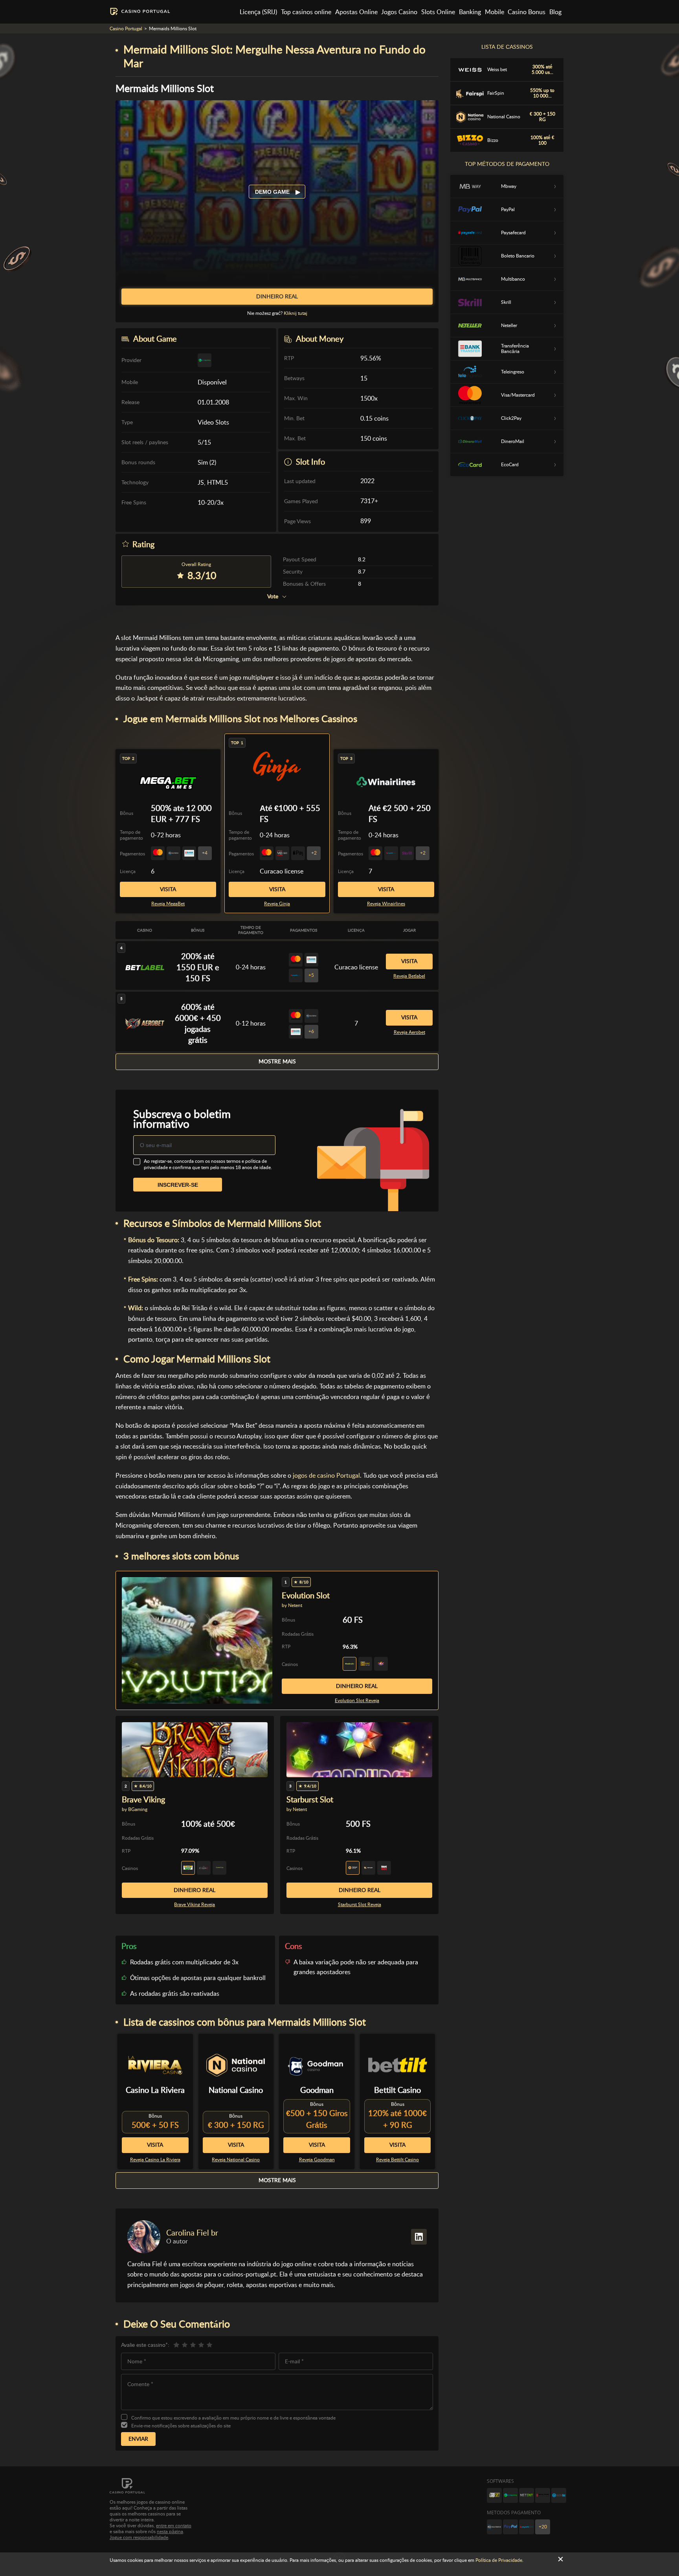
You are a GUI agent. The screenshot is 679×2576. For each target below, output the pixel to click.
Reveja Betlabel (409, 976)
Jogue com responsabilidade (139, 2537)
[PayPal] (510, 2527)
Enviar (138, 2439)
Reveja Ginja (277, 904)
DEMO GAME (273, 192)
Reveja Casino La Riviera (155, 2160)
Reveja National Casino (236, 2160)
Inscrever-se (178, 1185)
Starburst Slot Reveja (360, 1905)
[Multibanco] (494, 2527)
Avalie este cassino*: (145, 2345)
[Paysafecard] (527, 2527)
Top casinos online (306, 12)
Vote (273, 597)
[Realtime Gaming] (543, 2495)
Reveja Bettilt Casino (397, 2160)
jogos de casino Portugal (326, 1476)
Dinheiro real (357, 1686)
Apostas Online (356, 12)
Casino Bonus (527, 12)
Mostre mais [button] (277, 1061)
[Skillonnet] (559, 2495)
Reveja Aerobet (409, 1032)
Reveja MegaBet (168, 904)
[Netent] (527, 2495)
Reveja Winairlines (386, 904)
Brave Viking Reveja (195, 1905)
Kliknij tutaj (295, 313)
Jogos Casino (399, 12)
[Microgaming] (510, 2495)
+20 (543, 2527)
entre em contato (174, 2526)
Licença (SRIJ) (258, 12)
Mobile (495, 12)
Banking (470, 12)
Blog (555, 12)
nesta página (170, 2532)
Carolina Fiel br (192, 2233)
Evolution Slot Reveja (357, 1701)
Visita (277, 889)
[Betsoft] (494, 2495)
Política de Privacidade (499, 2560)
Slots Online (438, 12)
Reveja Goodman (317, 2160)
